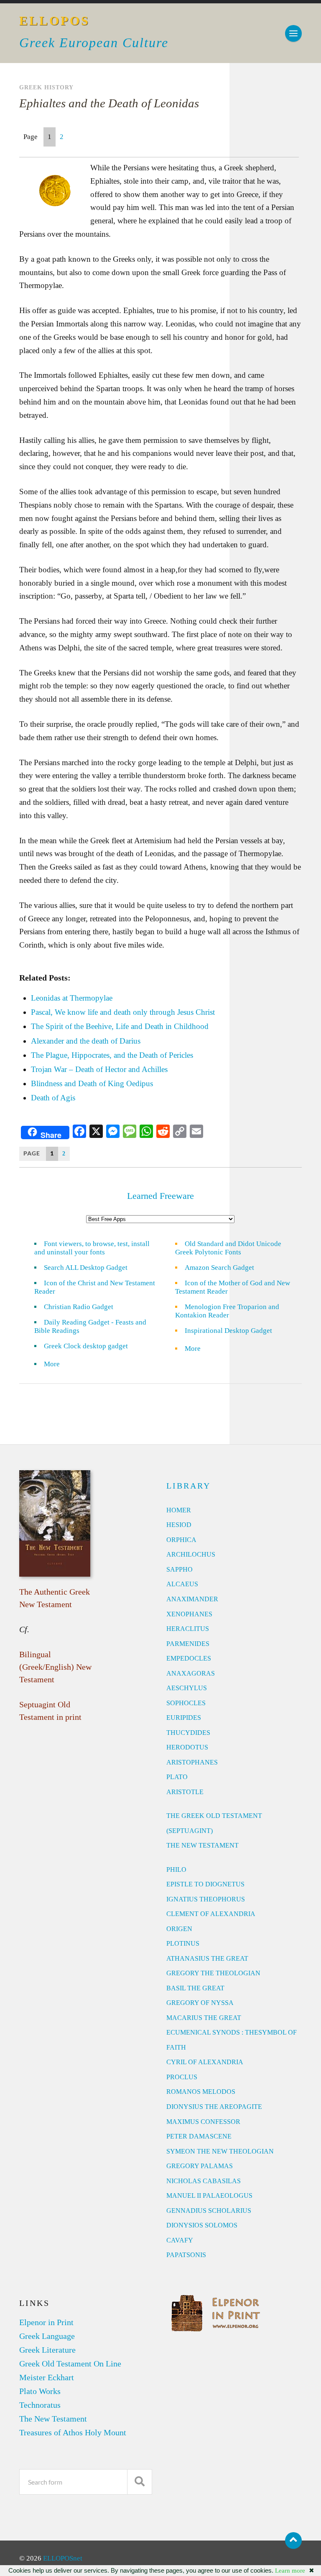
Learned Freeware (160, 1196)
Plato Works (40, 2391)
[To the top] (293, 2541)
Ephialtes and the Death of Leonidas (109, 103)
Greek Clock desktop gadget (86, 1346)
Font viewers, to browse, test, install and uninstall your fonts (92, 1248)
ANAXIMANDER (192, 1599)
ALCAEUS (182, 1584)
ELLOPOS (55, 21)
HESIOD (179, 1525)
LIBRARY (189, 1486)
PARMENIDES (188, 1644)
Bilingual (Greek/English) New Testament (55, 1667)
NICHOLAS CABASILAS (204, 2181)
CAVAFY (180, 2240)
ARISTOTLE (185, 1792)
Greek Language (47, 2336)
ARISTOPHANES (192, 1762)
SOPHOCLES (186, 1703)
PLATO (177, 1777)
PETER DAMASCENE (199, 2136)
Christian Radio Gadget (79, 1307)
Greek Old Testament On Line (70, 2364)
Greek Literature (47, 2350)
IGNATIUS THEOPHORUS (206, 1899)
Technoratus (40, 2405)
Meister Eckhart (47, 2377)
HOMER (179, 1510)
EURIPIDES (184, 1718)
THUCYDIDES (188, 1733)
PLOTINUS (183, 1943)
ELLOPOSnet (63, 2558)
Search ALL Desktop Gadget (86, 1268)
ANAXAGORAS (191, 1673)
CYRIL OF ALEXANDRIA (205, 2062)
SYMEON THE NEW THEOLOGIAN (220, 2151)
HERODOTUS (187, 1747)
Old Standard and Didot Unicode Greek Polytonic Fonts (228, 1248)
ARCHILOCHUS (191, 1554)
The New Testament (53, 2419)
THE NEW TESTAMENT (203, 1845)
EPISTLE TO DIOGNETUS (205, 1884)
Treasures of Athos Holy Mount (73, 2432)
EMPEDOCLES (189, 1658)
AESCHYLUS (187, 1688)
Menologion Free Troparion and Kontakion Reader (227, 1311)
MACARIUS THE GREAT (204, 2018)
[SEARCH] (140, 2482)
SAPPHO (180, 1569)
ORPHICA (181, 1540)
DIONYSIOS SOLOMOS (202, 2225)
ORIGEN (179, 1929)
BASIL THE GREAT (195, 1988)
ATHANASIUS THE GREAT (207, 1958)
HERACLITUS (188, 1629)
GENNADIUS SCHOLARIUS (209, 2211)
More (57, 1364)
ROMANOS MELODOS (201, 2092)
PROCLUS (182, 2077)
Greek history (46, 87)
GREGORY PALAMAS (200, 2166)
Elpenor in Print (46, 2322)
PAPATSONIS (186, 2255)
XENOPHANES (189, 1614)
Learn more (290, 2571)
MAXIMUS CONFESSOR (203, 2122)
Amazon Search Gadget (219, 1268)
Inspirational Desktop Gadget (228, 1331)
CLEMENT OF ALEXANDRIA (211, 1914)
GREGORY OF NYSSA (200, 2003)
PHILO (176, 1869)
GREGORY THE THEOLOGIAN (213, 1973)
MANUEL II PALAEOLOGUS (209, 2196)
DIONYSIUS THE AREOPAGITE (214, 2107)
